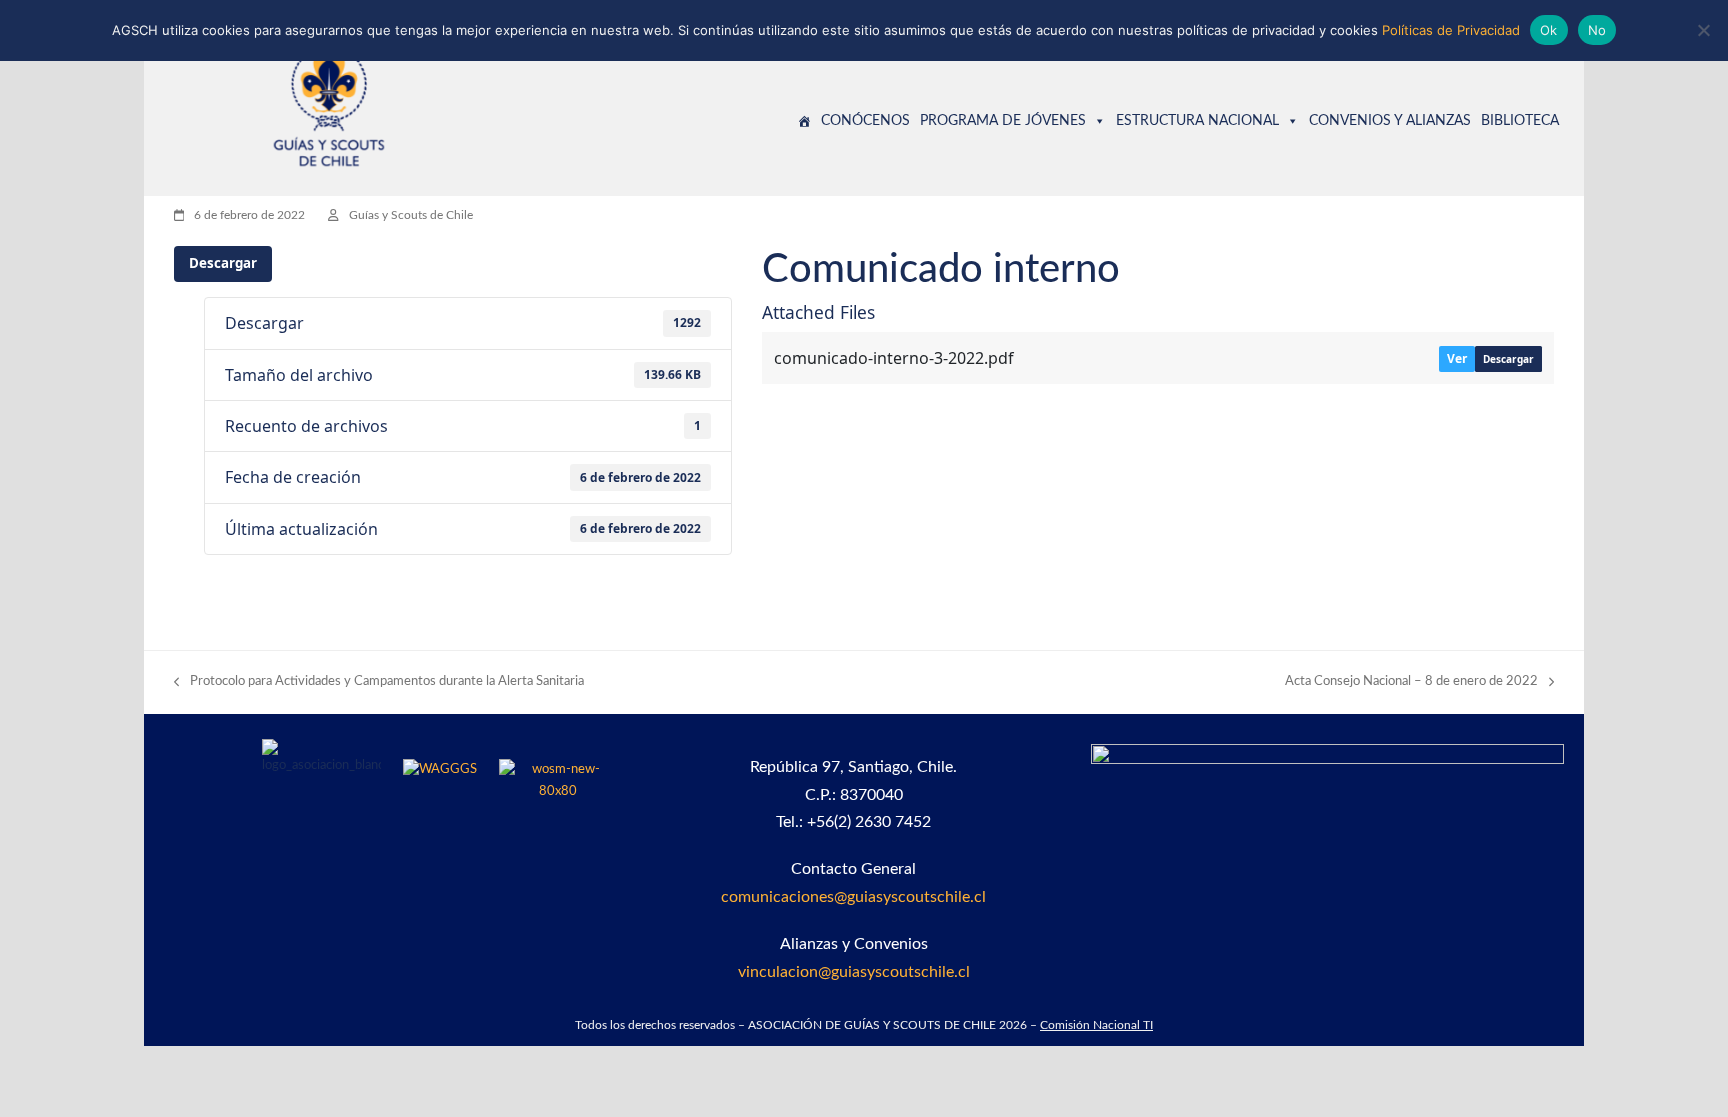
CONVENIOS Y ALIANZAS (1390, 121)
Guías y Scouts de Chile (411, 215)
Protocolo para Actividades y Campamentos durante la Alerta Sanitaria (379, 683)
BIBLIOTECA (1520, 121)
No (1597, 30)
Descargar (223, 263)
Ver (1457, 358)
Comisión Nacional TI (1096, 1025)
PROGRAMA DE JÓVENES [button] (1003, 121)
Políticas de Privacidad (1451, 30)
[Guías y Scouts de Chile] (804, 121)
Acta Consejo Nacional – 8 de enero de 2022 (1411, 683)
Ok (1549, 30)
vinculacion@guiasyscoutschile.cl (854, 972)
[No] (1703, 30)
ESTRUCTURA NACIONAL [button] (1197, 121)
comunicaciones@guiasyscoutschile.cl (853, 897)
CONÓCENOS (865, 121)
